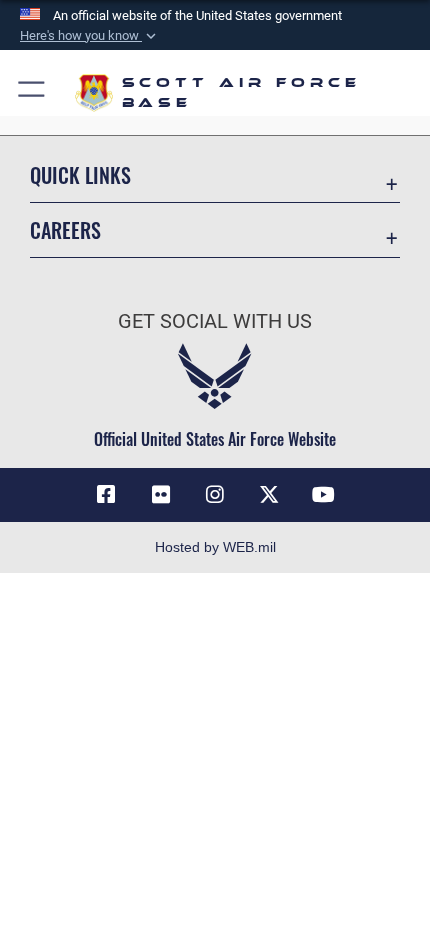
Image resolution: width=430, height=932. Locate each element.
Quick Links (80, 175)
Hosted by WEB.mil (215, 547)
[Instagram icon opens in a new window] (215, 495)
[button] (90, 36)
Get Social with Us (215, 321)
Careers (65, 230)
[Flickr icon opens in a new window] (161, 495)
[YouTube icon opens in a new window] (324, 495)
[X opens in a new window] (269, 495)
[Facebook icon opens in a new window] (106, 495)
